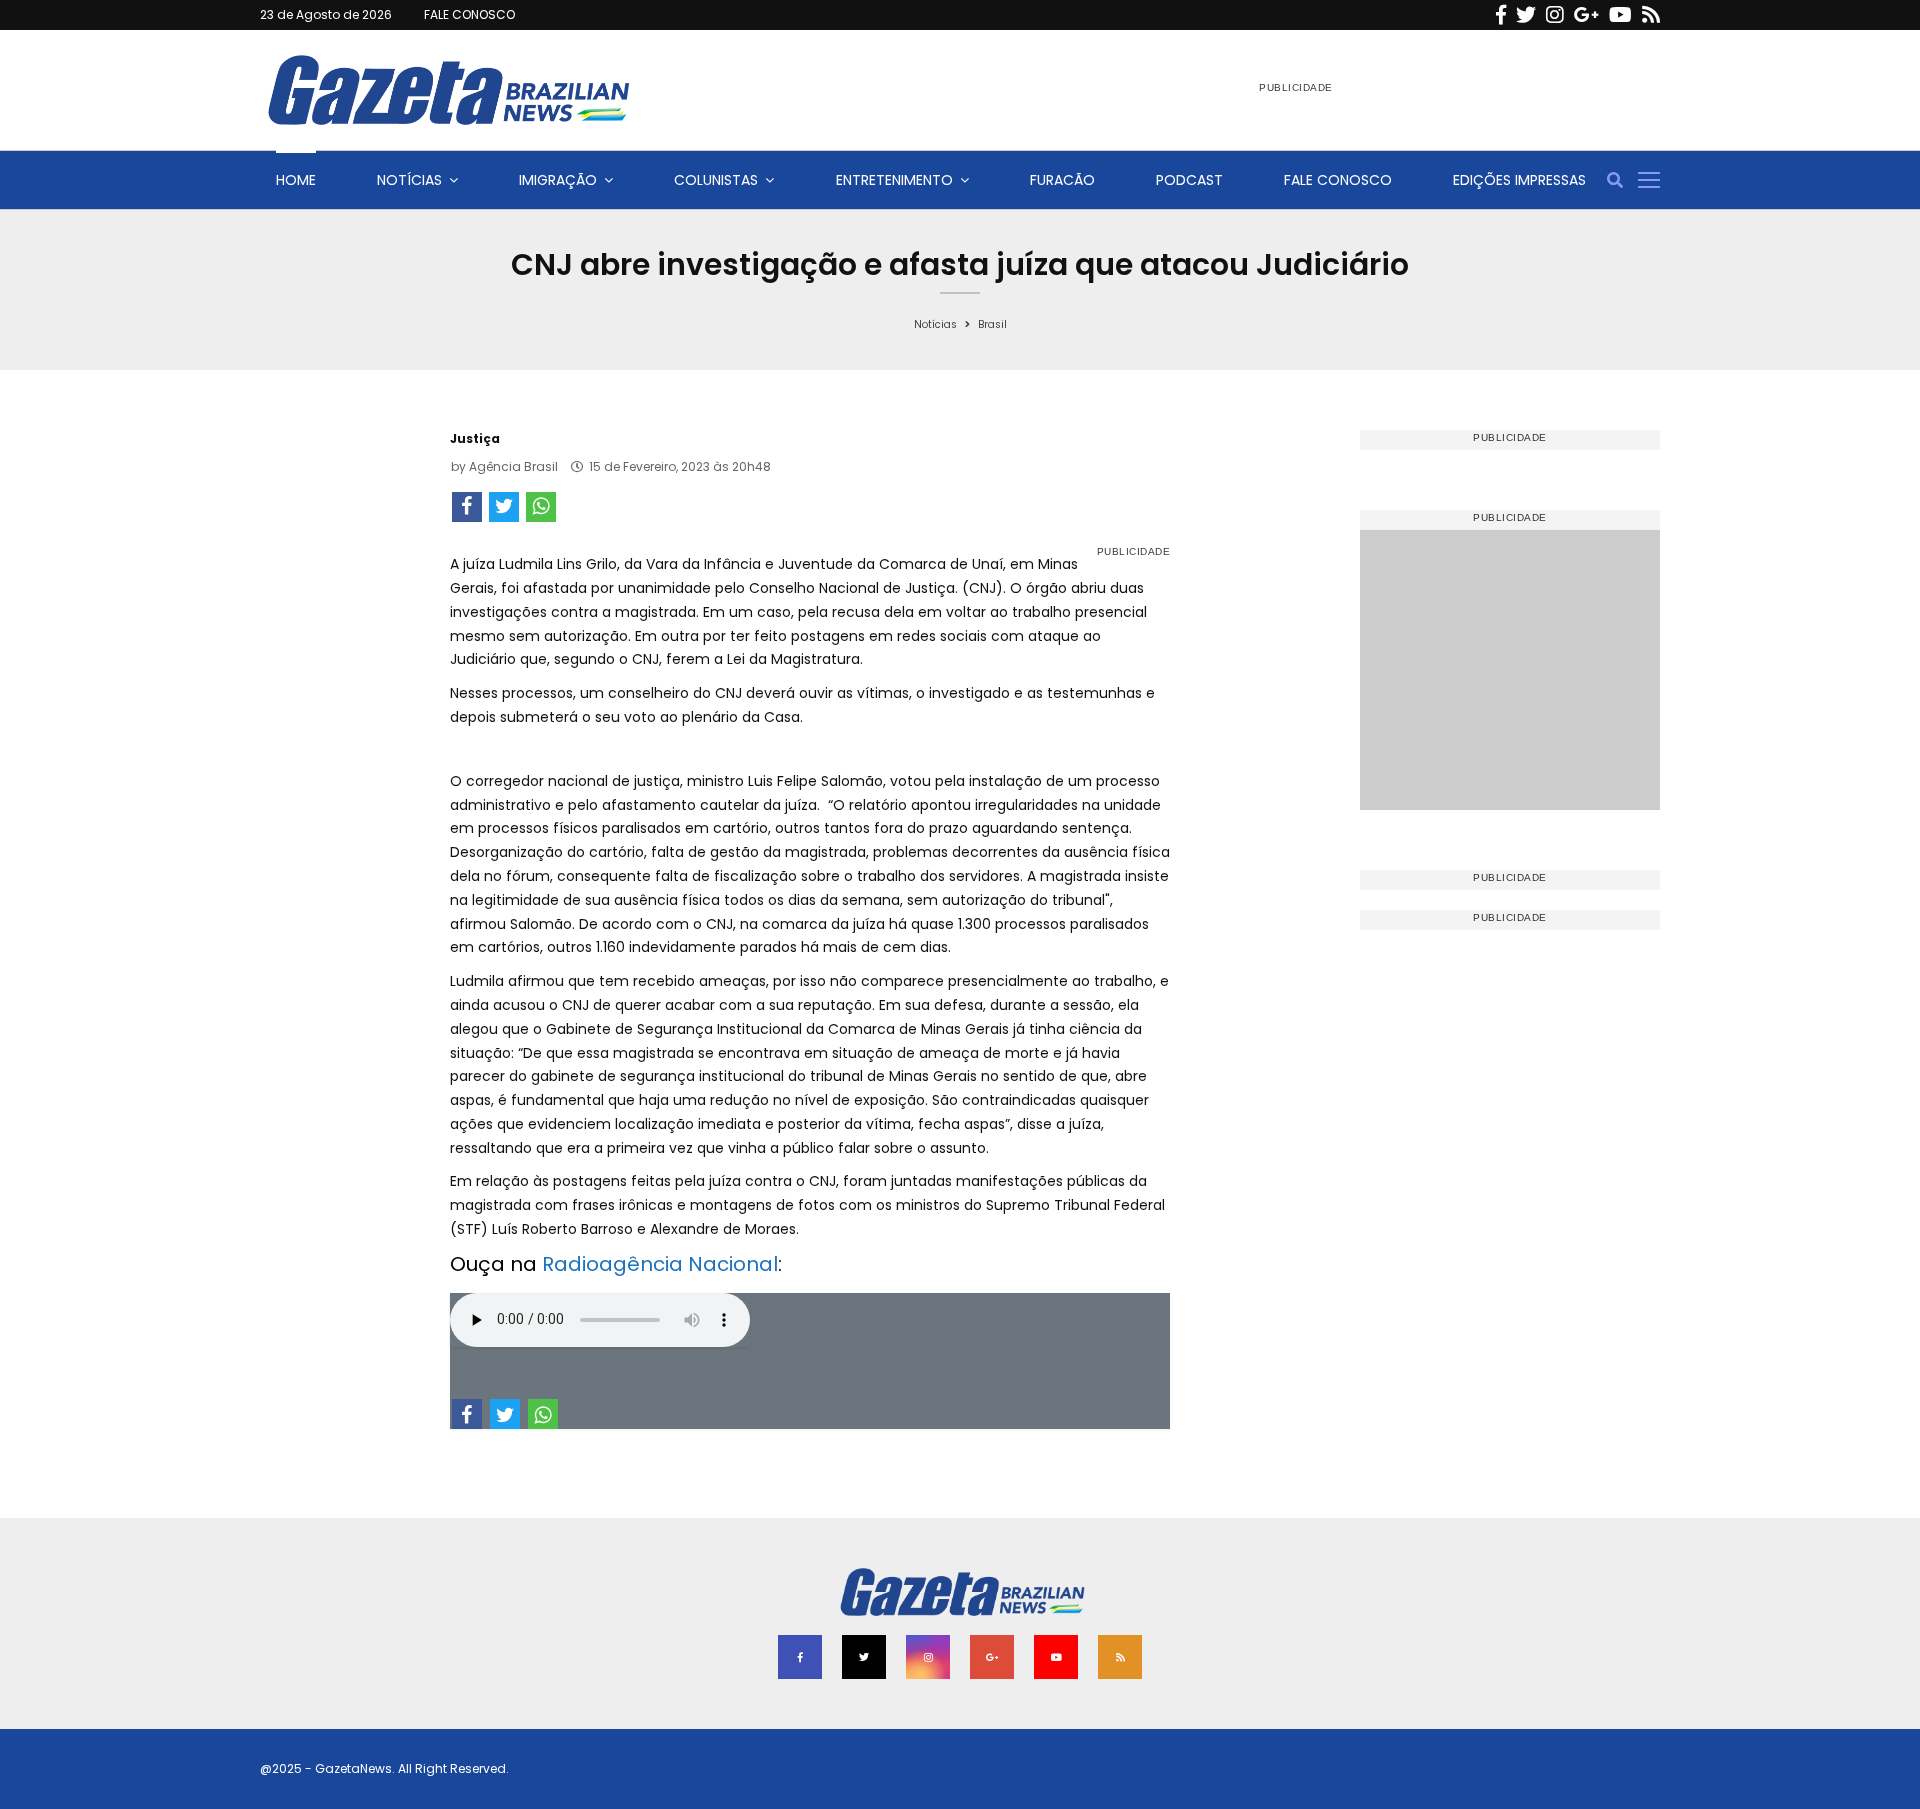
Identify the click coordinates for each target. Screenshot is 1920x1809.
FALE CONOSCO (469, 14)
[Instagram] (1555, 15)
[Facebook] (1501, 15)
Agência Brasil (513, 466)
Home (296, 180)
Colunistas (716, 180)
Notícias (409, 180)
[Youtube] (1620, 15)
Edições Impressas (1519, 180)
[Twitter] (1526, 15)
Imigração (558, 180)
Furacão (1062, 180)
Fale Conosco (1338, 180)
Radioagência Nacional (660, 1264)
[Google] (1586, 15)
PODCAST (1189, 180)
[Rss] (1651, 15)
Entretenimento (894, 180)
